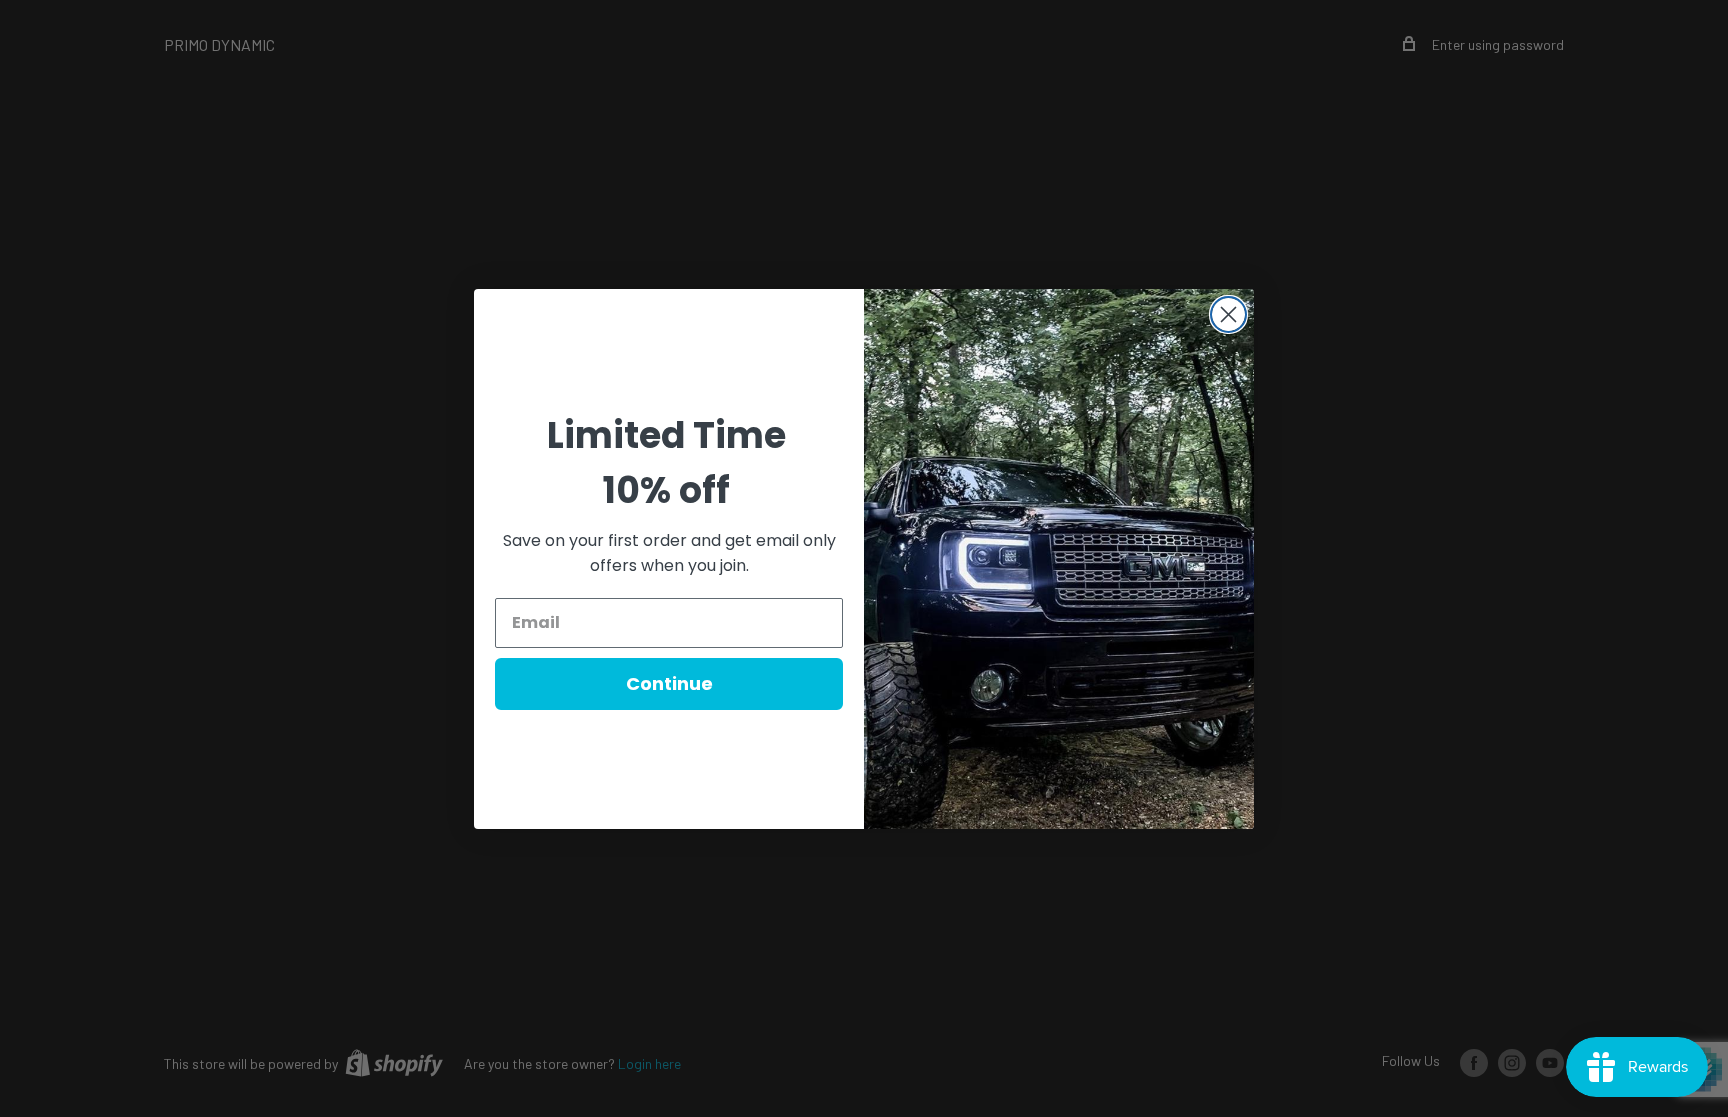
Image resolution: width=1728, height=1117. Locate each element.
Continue (669, 683)
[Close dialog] (1228, 314)
